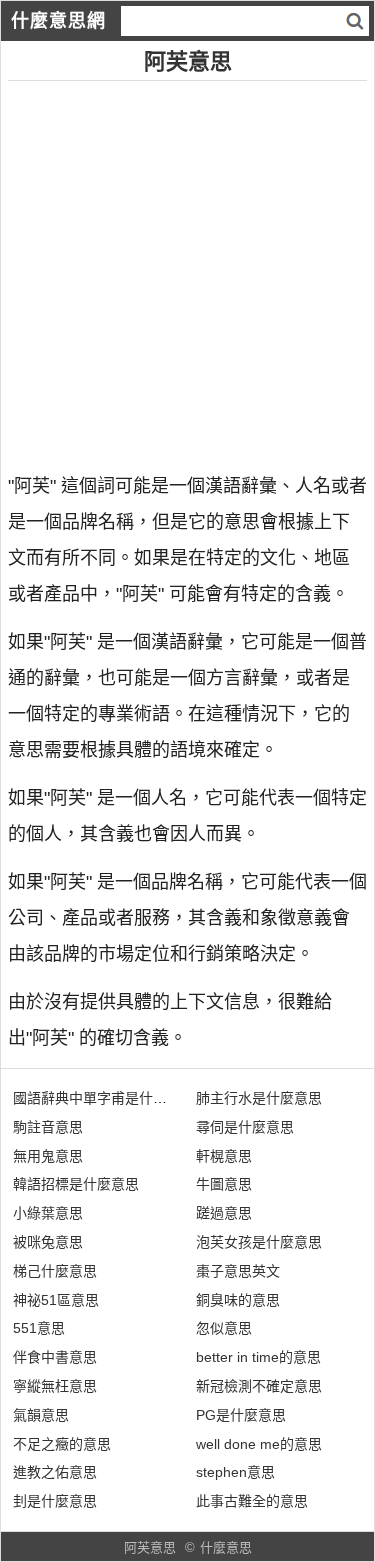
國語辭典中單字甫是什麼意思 (104, 1098)
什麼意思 (226, 1547)
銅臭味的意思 (238, 1300)
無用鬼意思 (48, 1156)
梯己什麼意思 (55, 1271)
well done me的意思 (259, 1444)
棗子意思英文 (238, 1271)
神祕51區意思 (56, 1300)
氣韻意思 (41, 1415)
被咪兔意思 (48, 1242)
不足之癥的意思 (62, 1444)
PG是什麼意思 (241, 1415)
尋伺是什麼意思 (245, 1127)
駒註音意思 (48, 1127)
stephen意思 (235, 1472)
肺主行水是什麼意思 (259, 1098)
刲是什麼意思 (55, 1501)
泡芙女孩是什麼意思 (259, 1242)
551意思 (39, 1328)
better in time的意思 (258, 1357)
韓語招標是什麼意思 (76, 1184)
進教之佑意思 (55, 1472)
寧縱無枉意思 (55, 1386)
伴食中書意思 (55, 1357)
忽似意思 (224, 1328)
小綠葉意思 (48, 1213)
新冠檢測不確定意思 (259, 1386)
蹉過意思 (224, 1213)
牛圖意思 (224, 1184)
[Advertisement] (187, 268)
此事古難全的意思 (252, 1501)
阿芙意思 (150, 1547)
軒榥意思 (224, 1156)
